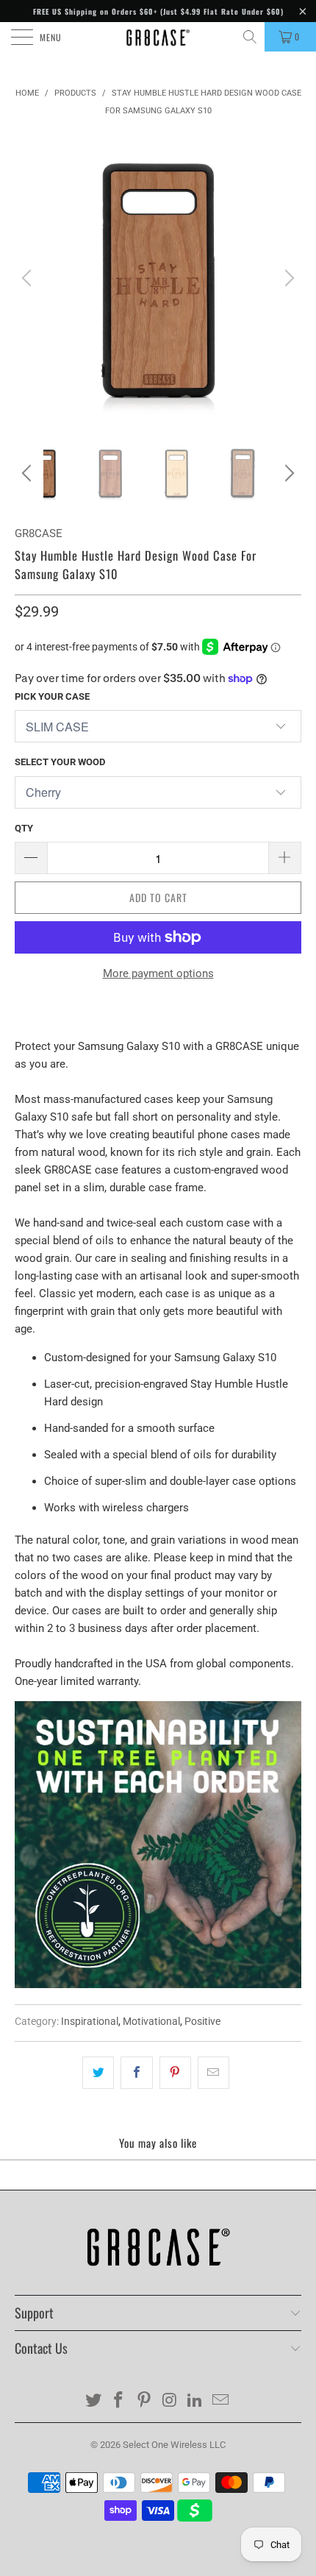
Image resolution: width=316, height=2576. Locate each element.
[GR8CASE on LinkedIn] (195, 2401)
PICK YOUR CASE (52, 696)
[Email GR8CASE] (221, 2401)
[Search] (251, 37)
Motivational (151, 2021)
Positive (202, 2021)
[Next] (287, 278)
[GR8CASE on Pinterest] (145, 2401)
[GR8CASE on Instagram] (170, 2401)
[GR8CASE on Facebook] (119, 2401)
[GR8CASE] (158, 37)
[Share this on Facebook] (136, 2073)
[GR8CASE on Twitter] (93, 2401)
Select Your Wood (60, 762)
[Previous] (29, 278)
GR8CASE (39, 533)
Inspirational (90, 2021)
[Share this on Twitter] (98, 2073)
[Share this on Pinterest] (175, 2073)
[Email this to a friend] (213, 2073)
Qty (24, 828)
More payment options (158, 973)
